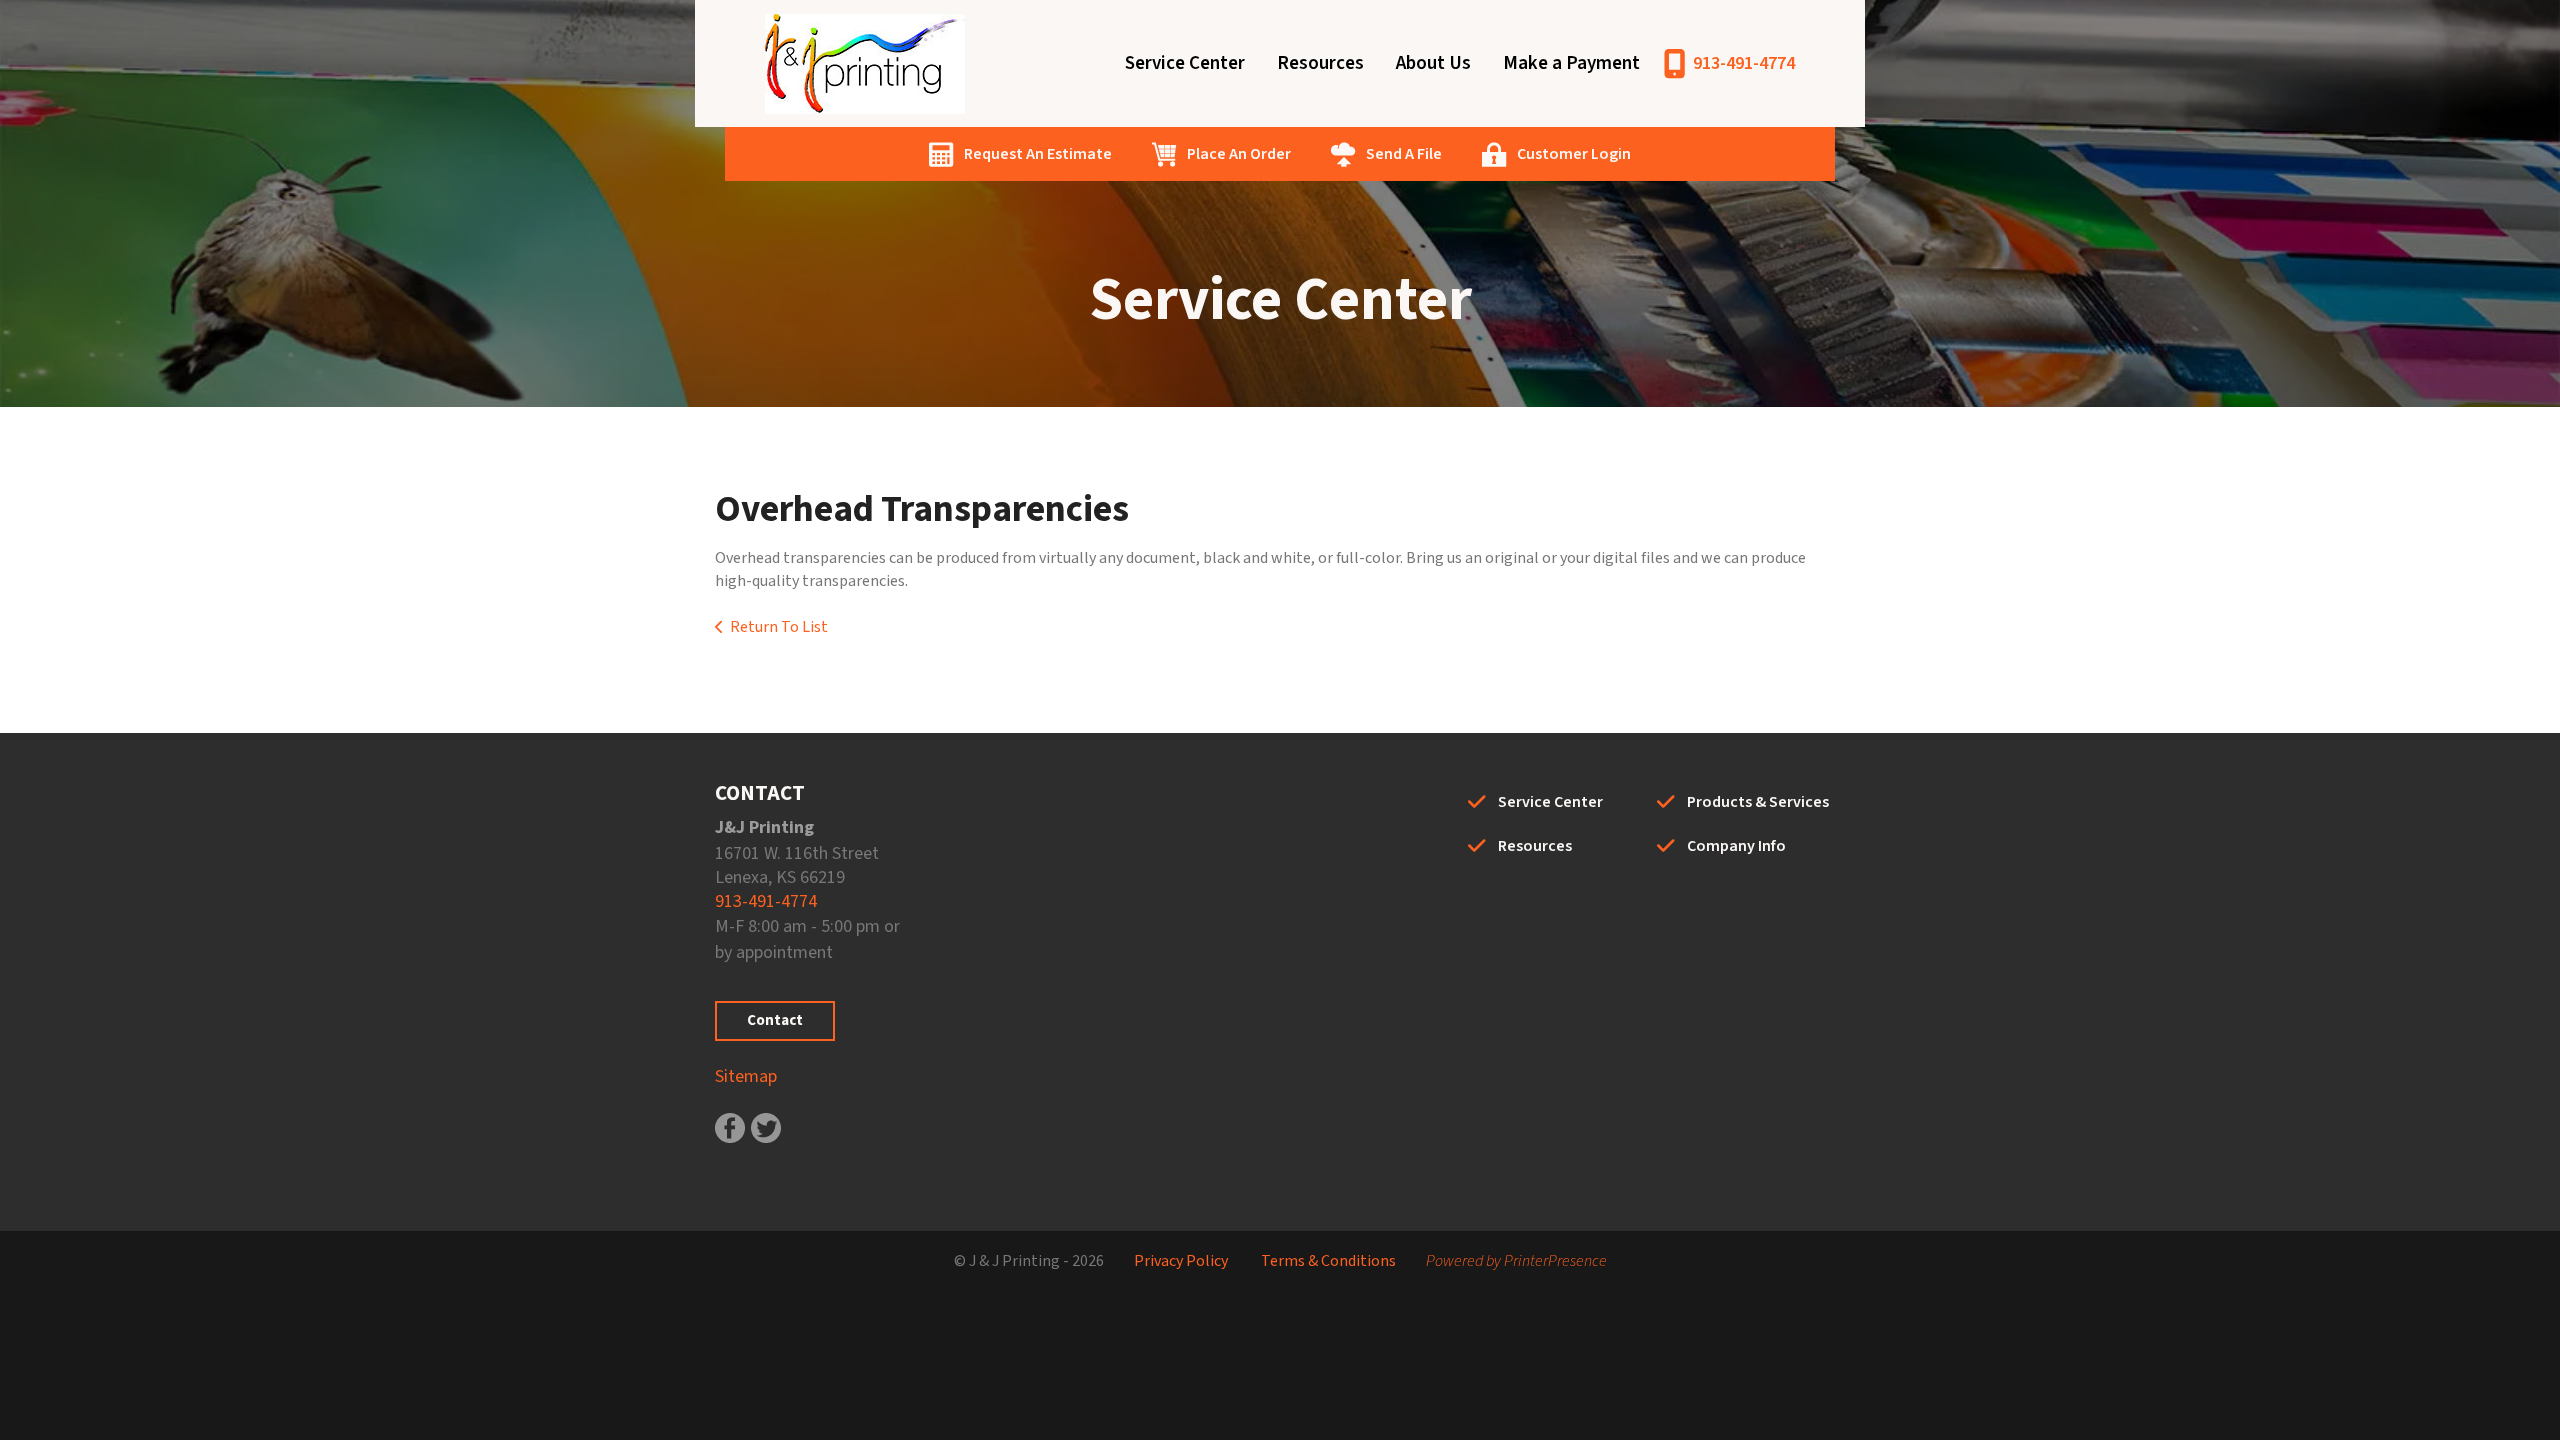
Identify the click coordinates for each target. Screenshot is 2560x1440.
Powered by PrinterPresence (1516, 1261)
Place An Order (1239, 154)
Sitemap (746, 1076)
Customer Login (1574, 154)
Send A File (1404, 154)
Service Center (1185, 63)
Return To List (779, 627)
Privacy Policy (1181, 1261)
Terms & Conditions (1328, 1261)
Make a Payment (1571, 63)
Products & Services (1758, 802)
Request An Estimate (1038, 154)
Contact (775, 1020)
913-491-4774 (1744, 63)
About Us (1433, 63)
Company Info (1736, 846)
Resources (1320, 63)
